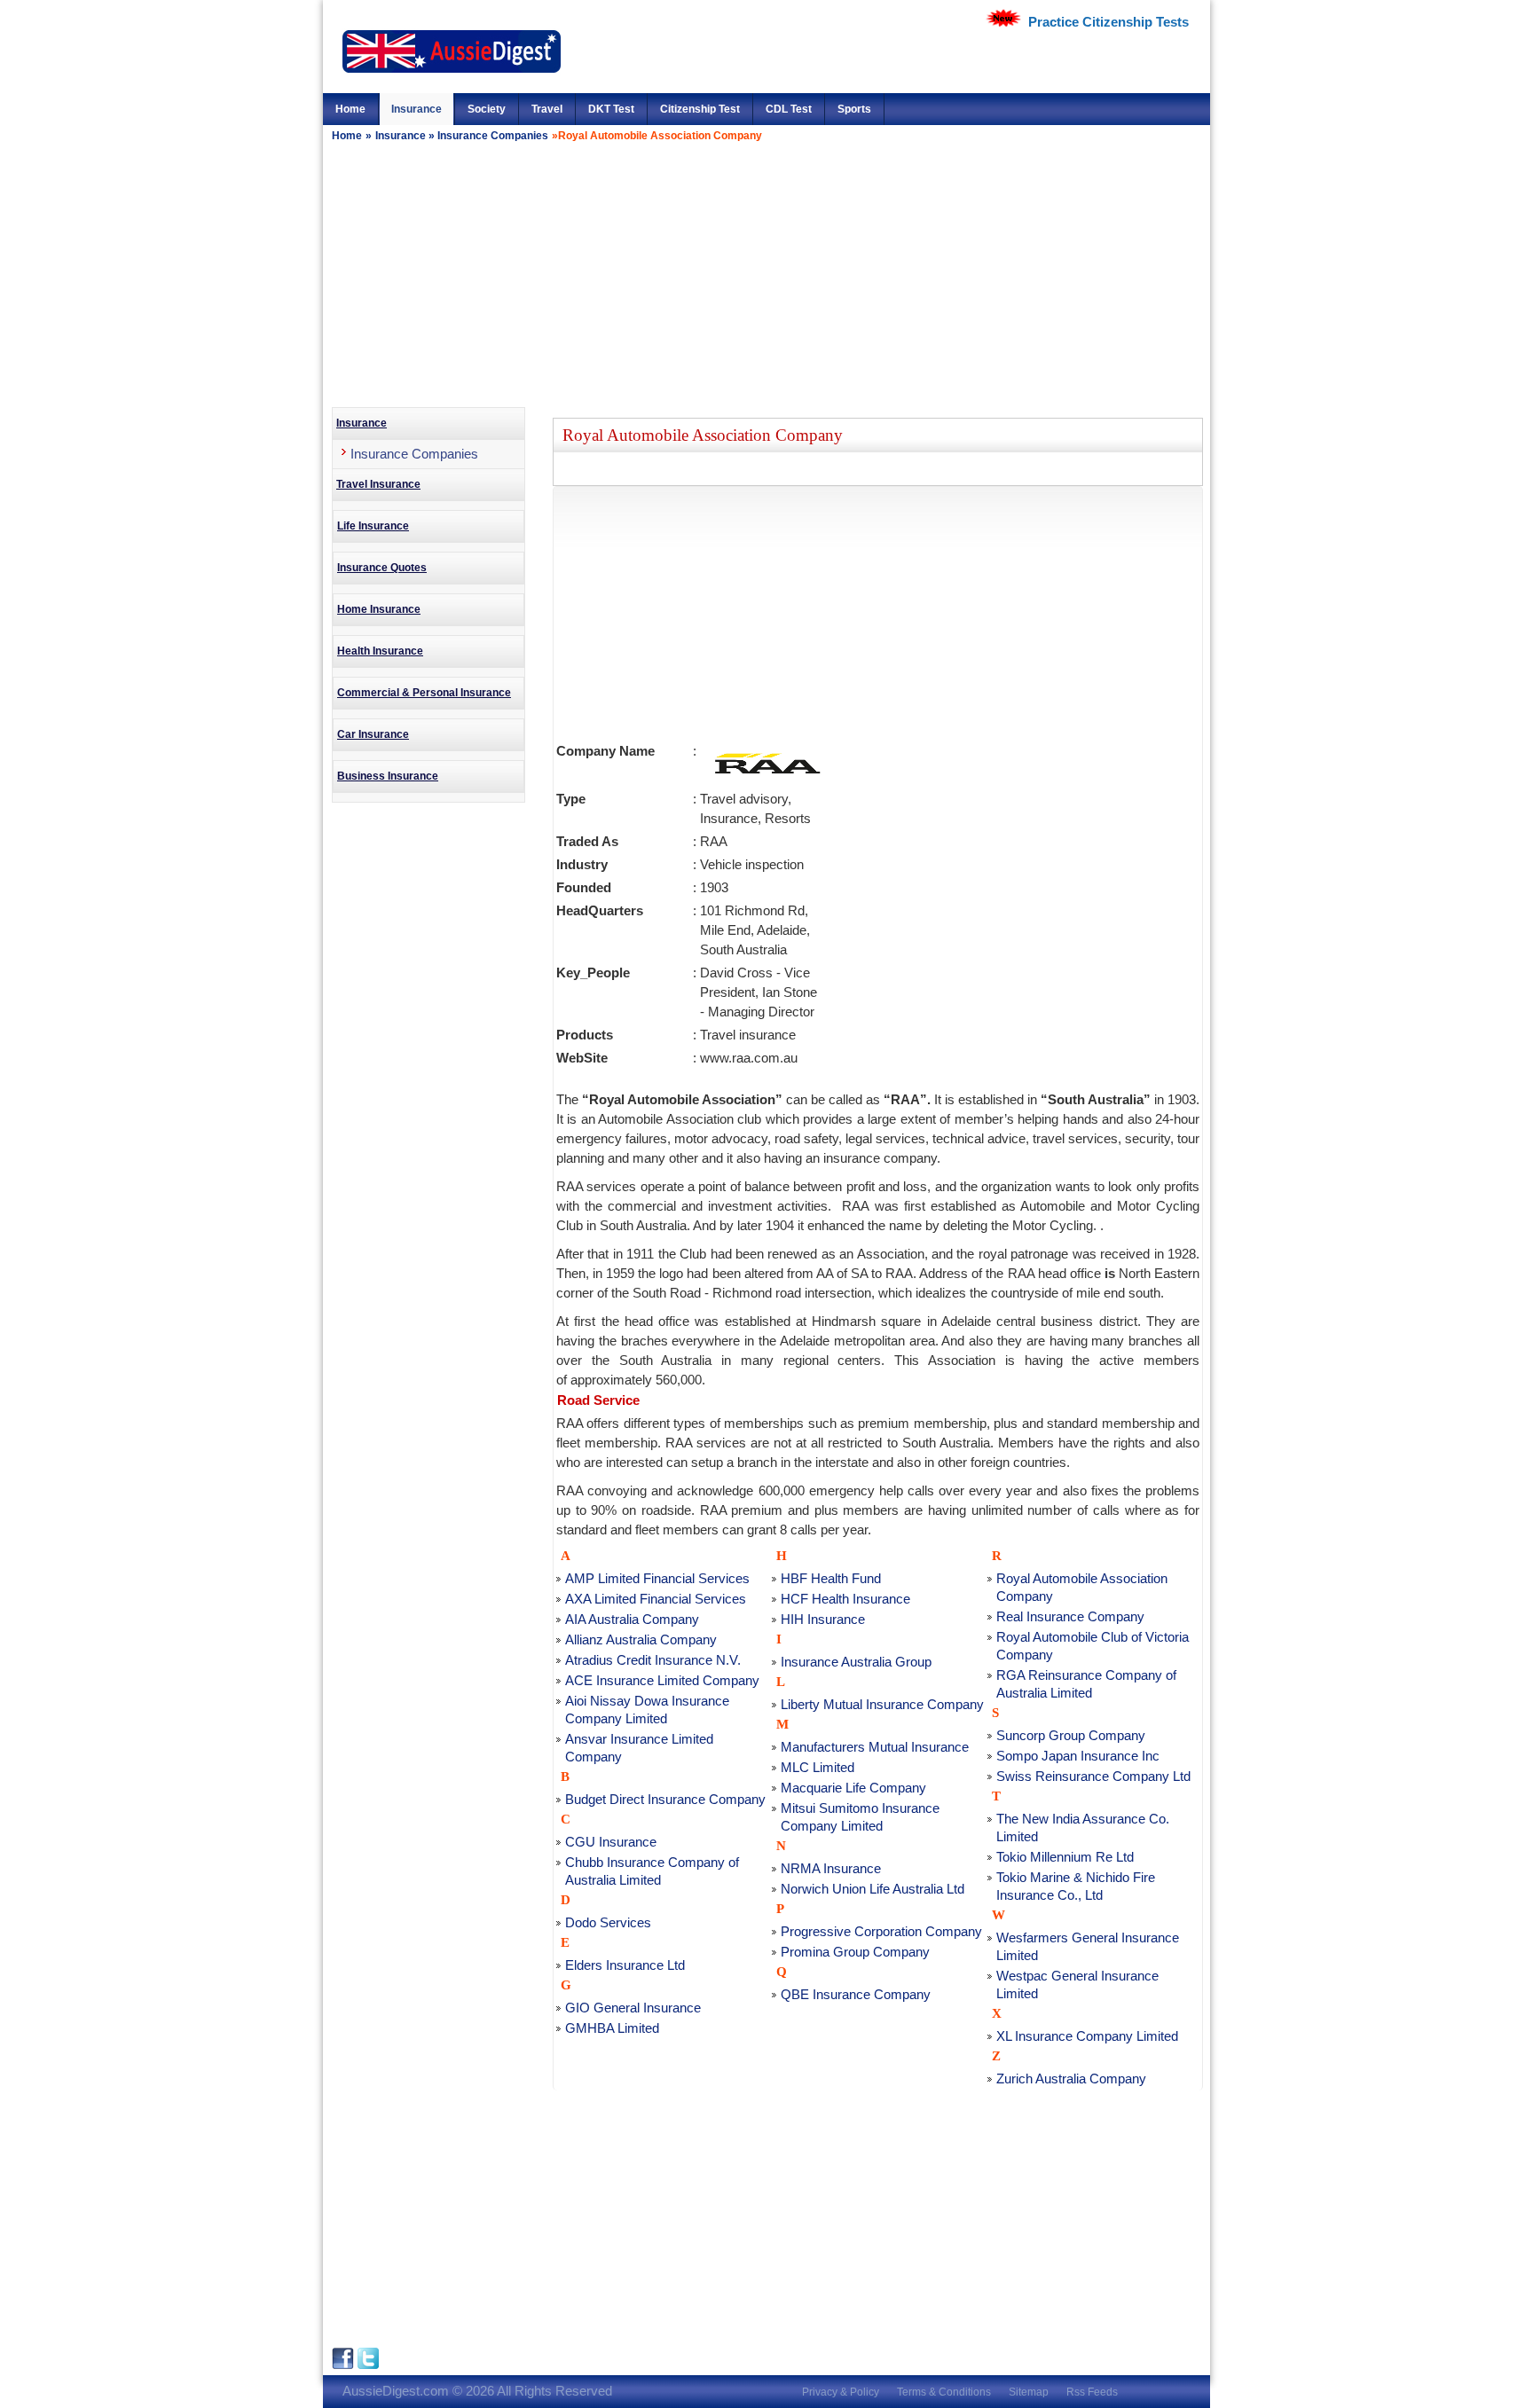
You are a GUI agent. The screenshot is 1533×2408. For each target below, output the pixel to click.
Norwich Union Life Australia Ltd (873, 1889)
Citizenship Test (700, 109)
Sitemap (1029, 2392)
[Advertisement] (766, 274)
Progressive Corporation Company (881, 1931)
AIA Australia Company (632, 1619)
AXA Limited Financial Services (656, 1599)
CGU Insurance (611, 1842)
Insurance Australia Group (856, 1662)
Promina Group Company (855, 1952)
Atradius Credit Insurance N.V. (653, 1660)
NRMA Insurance (831, 1868)
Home (350, 109)
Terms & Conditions (944, 2392)
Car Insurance (373, 734)
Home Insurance (379, 609)
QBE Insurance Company (856, 1994)
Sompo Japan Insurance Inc (1078, 1756)
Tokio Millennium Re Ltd (1065, 1857)
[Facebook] (345, 2365)
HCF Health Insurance (845, 1599)
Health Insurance (380, 651)
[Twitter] (369, 2365)
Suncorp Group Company (1071, 1735)
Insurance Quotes (382, 568)
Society (487, 109)
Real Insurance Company (1070, 1616)
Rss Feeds (1092, 2392)
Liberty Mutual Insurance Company (882, 1704)
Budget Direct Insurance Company (665, 1799)
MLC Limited (818, 1767)
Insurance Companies (493, 136)
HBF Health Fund (831, 1578)
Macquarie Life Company (853, 1788)
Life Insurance (373, 526)
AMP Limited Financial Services (657, 1578)
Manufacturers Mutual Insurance (875, 1747)
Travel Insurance (378, 484)
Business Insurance (388, 776)
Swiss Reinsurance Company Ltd (1093, 1776)
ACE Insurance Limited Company (662, 1680)
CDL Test (789, 109)
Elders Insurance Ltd (625, 1965)
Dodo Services (608, 1922)
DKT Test (611, 109)
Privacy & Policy (841, 2392)
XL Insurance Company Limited (1087, 2036)
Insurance (417, 109)
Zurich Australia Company (1071, 2079)
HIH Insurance (823, 1619)
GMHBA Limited (612, 2028)
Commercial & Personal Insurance (424, 693)
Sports (854, 109)
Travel (547, 109)
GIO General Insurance (633, 2008)
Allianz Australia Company (641, 1639)
